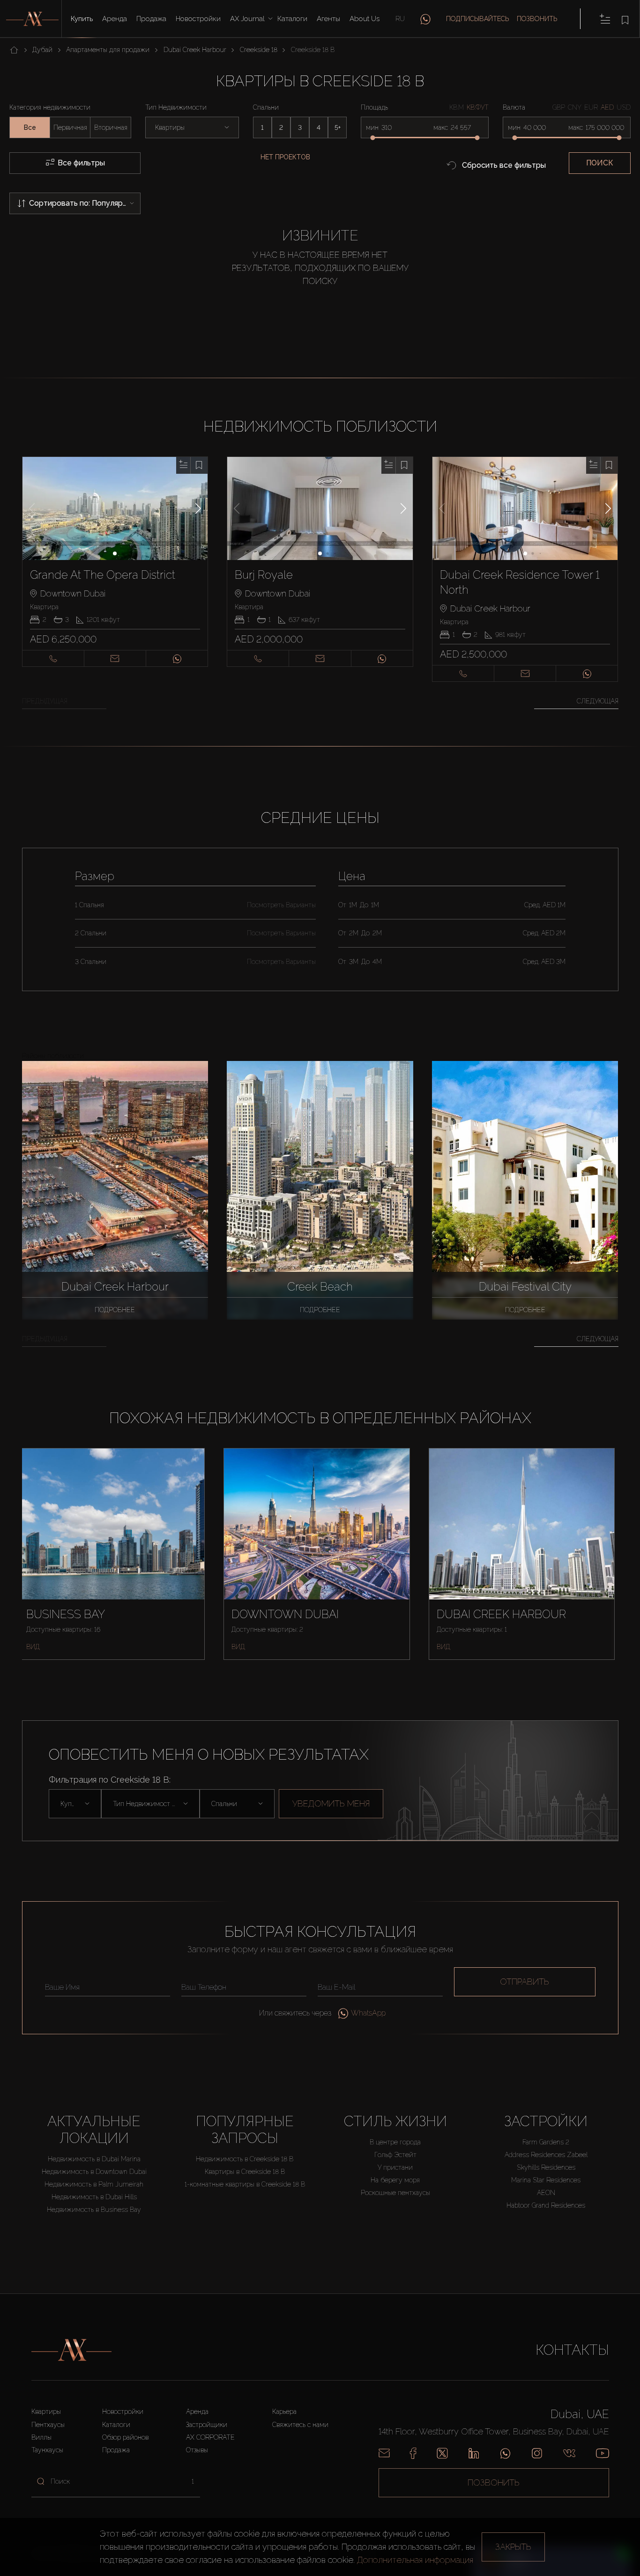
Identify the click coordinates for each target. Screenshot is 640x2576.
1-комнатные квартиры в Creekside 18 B (245, 2184)
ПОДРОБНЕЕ (115, 1310)
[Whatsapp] (505, 2453)
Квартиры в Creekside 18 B (245, 2172)
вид (33, 1647)
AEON (546, 2193)
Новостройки (198, 19)
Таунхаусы (47, 2450)
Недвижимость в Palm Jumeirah (94, 2184)
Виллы (41, 2437)
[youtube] (603, 2453)
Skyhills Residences (546, 2167)
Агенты (328, 19)
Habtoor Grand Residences (546, 2205)
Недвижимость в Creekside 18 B (245, 2159)
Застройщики (207, 2425)
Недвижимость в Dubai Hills (94, 2197)
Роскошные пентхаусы (395, 2193)
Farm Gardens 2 (546, 2142)
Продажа (151, 19)
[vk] (569, 2453)
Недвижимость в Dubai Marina (94, 2159)
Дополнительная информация (415, 2560)
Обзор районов (125, 2437)
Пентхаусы (48, 2425)
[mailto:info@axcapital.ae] (384, 2453)
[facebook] (413, 2453)
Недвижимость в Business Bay (94, 2210)
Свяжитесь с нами (300, 2425)
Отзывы (197, 2450)
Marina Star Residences (546, 2180)
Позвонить (537, 19)
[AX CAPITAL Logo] (71, 2350)
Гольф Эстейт (395, 2155)
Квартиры (46, 2412)
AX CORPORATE (210, 2437)
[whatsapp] (425, 19)
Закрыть (513, 2547)
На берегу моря (395, 2180)
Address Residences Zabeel (546, 2155)
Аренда (115, 19)
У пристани (395, 2167)
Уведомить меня (331, 1803)
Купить (82, 19)
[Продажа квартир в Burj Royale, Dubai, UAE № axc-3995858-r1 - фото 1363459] (320, 508)
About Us (365, 19)
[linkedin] (474, 2453)
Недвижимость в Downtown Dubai (94, 2172)
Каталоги (292, 19)
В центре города (395, 2142)
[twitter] (442, 2453)
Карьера (284, 2412)
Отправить (525, 1982)
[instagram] (537, 2453)
